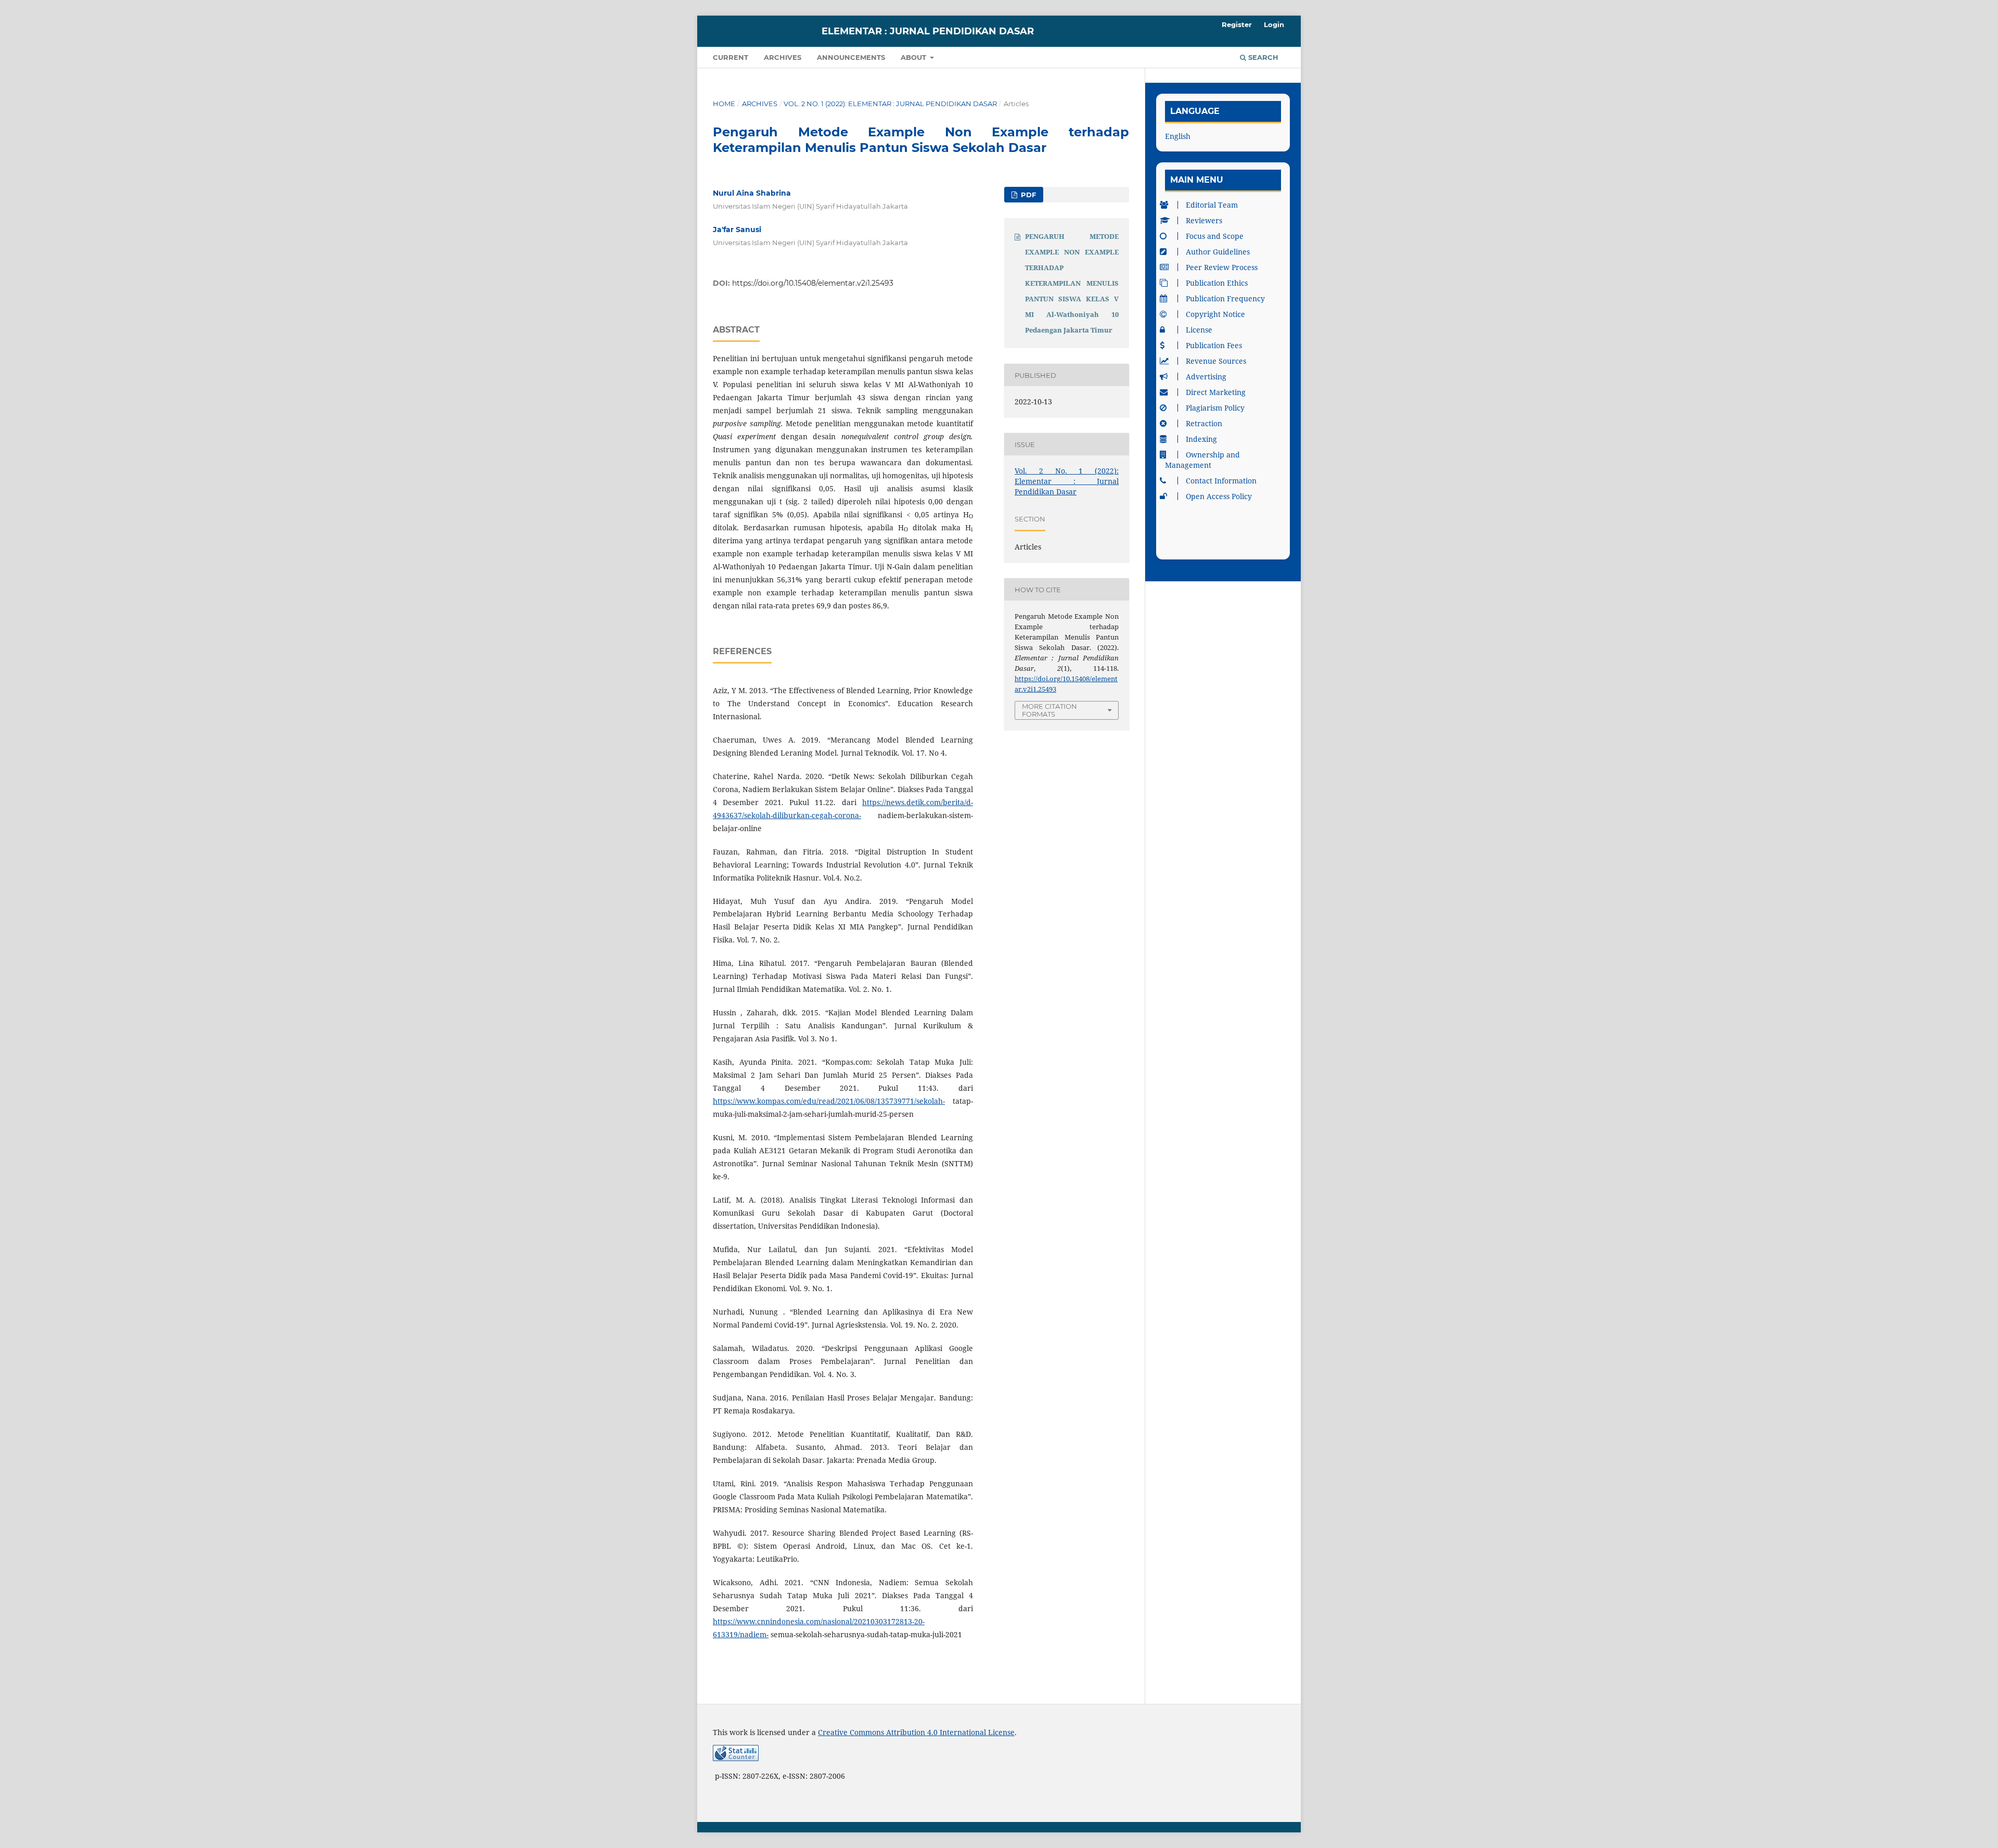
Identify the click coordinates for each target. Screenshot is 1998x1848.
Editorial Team (1212, 205)
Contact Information (1221, 481)
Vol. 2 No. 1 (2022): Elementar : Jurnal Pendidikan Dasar (890, 104)
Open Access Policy (1219, 496)
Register (1237, 24)
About (914, 57)
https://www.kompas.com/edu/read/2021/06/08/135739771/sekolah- (829, 1101)
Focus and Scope (1215, 236)
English (1178, 136)
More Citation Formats (1049, 710)
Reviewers (1204, 220)
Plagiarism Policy (1215, 408)
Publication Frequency (1225, 298)
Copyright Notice (1215, 314)
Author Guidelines (1218, 252)
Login (1274, 24)
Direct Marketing (1216, 392)
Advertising (1206, 377)
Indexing (1201, 439)
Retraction (1204, 423)
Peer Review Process (1222, 267)
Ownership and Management (1202, 460)
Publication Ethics (1217, 283)
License (1199, 330)
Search (1262, 57)
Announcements (851, 57)
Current (731, 57)
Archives (783, 57)
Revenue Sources (1216, 361)
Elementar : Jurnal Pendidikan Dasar (928, 31)
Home (724, 104)
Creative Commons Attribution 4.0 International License (916, 1732)
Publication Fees (1214, 345)
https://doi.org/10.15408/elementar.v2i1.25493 (813, 283)
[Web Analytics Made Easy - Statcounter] (736, 1758)
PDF (1027, 195)
